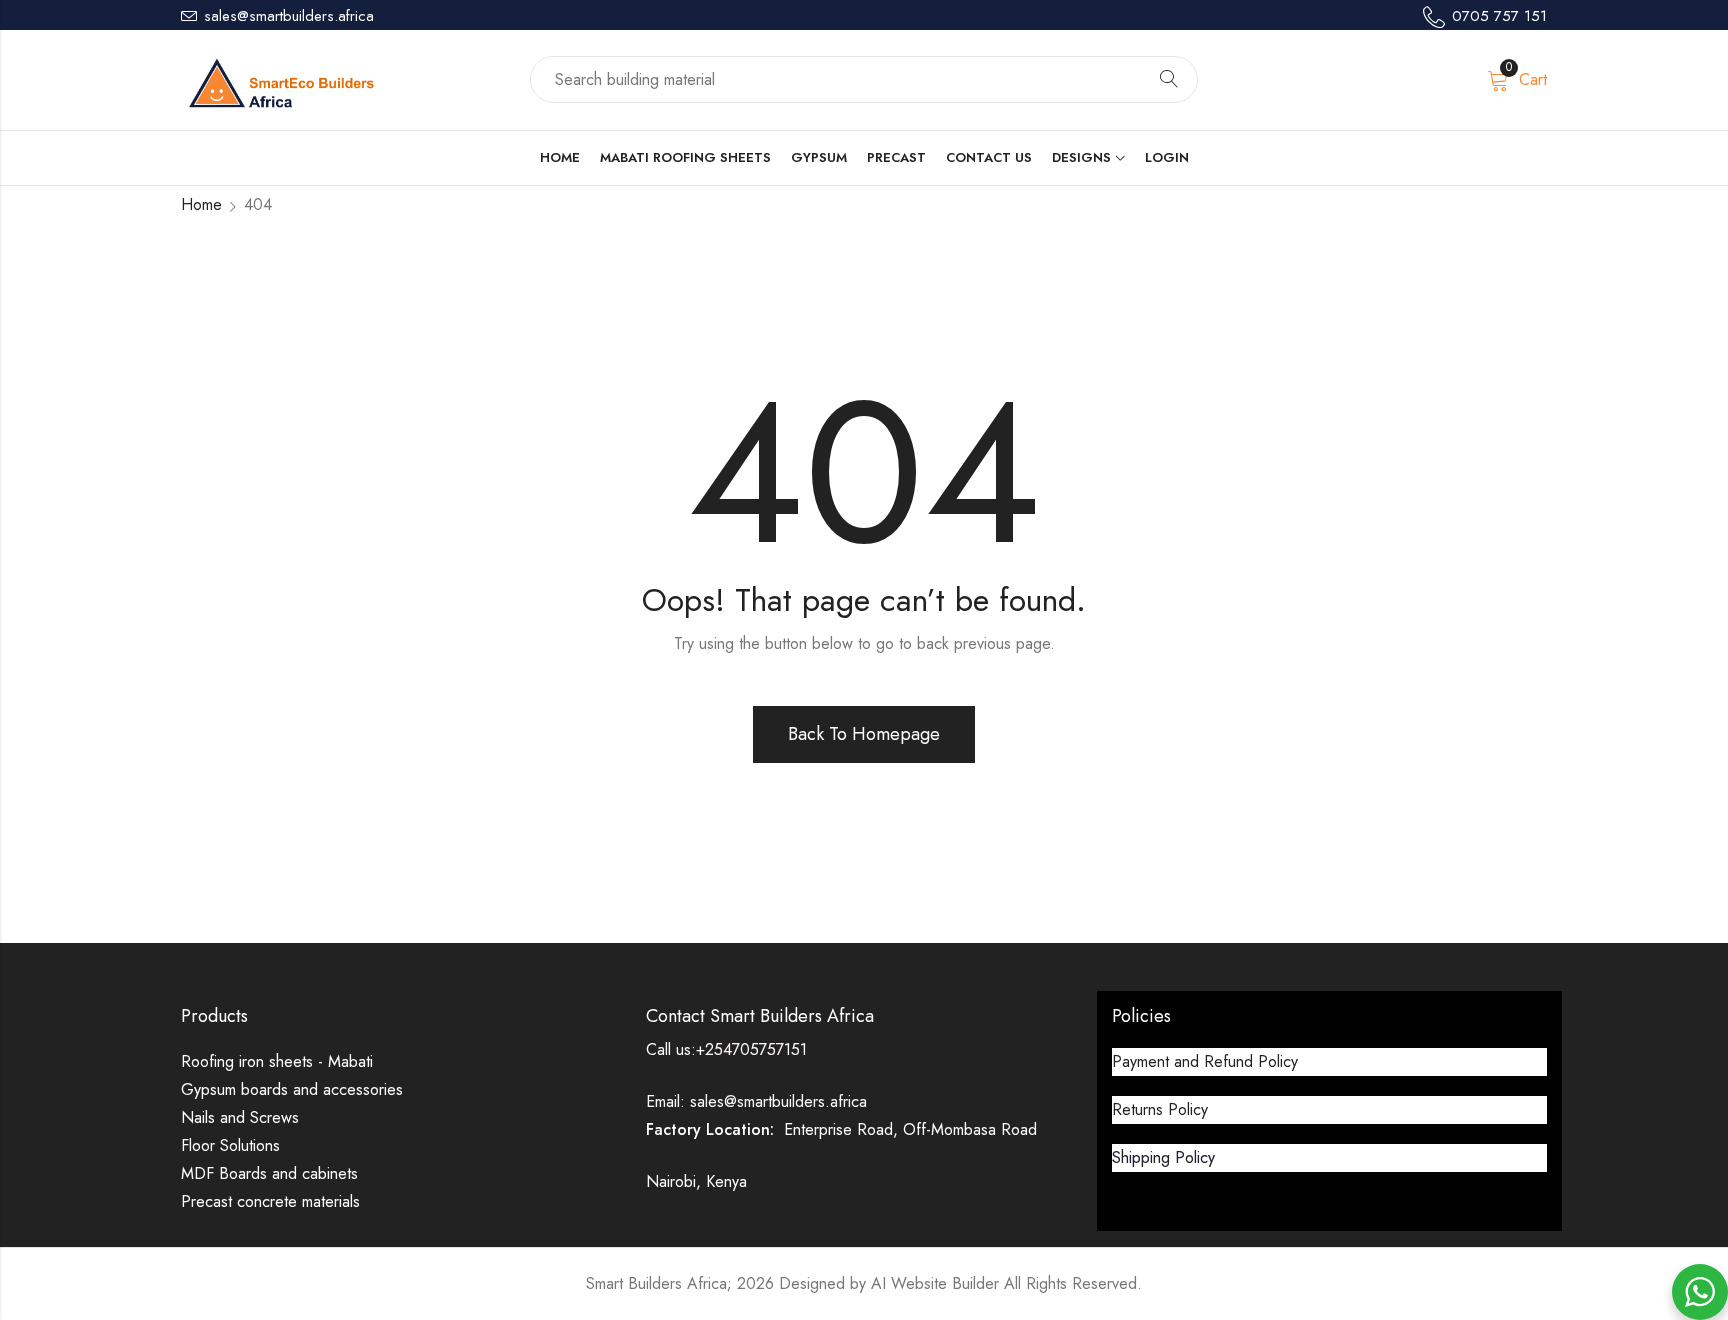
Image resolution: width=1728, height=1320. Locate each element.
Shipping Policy (1163, 1157)
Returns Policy (1160, 1109)
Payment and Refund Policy (1205, 1061)
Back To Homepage (864, 734)
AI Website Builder (935, 1283)
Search (1169, 80)
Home (201, 204)
